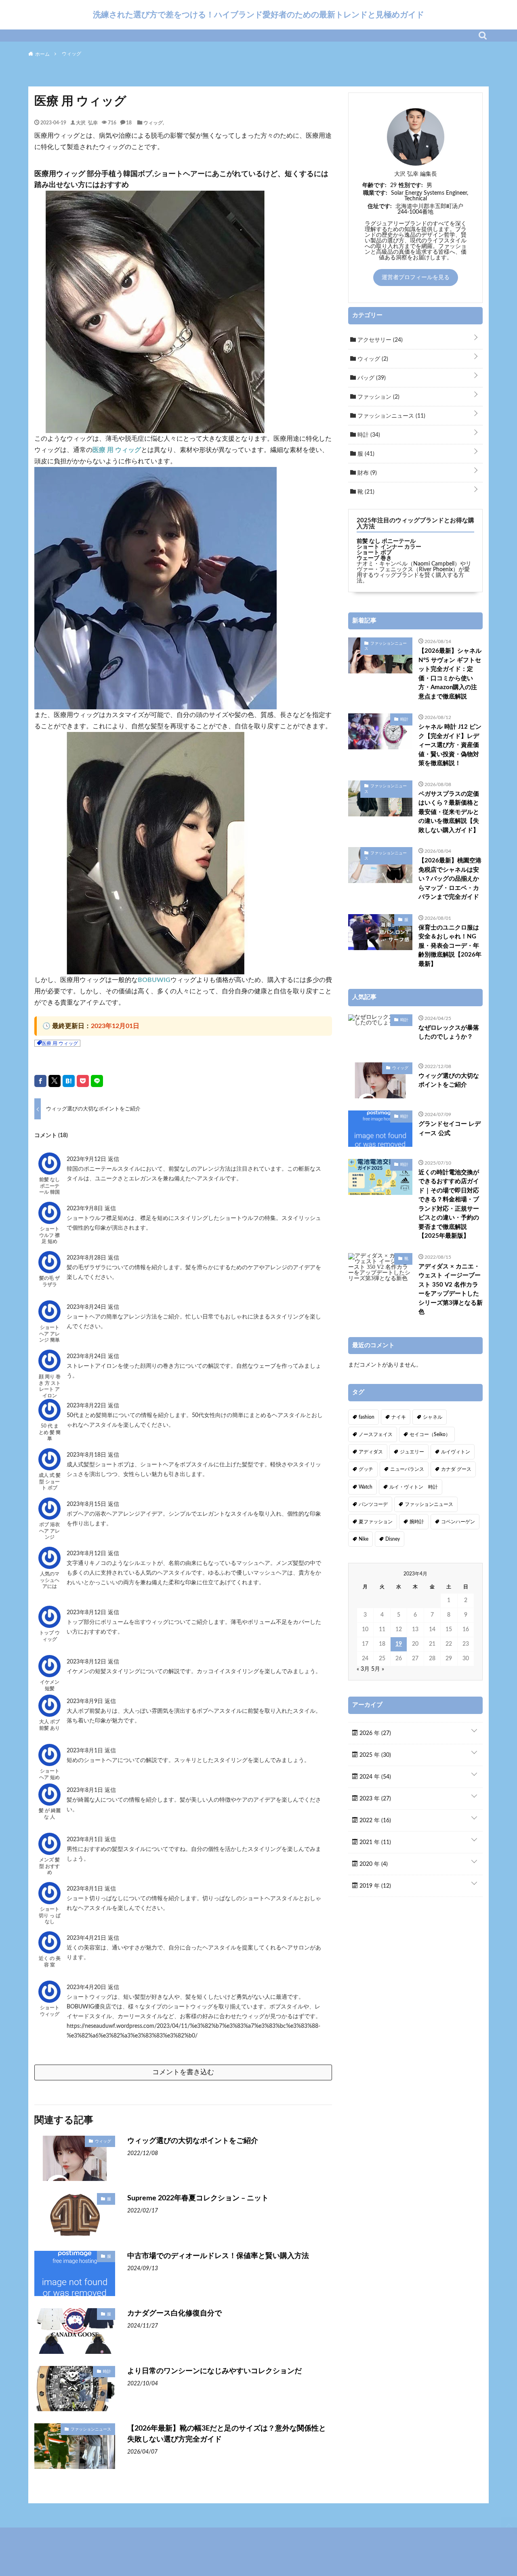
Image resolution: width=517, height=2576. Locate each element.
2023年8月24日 (87, 1307)
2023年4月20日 (87, 1987)
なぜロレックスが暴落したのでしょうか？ (449, 1033)
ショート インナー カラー (389, 547)
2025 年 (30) (374, 1755)
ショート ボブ (374, 553)
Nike (364, 1539)
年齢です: (374, 185)
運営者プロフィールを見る (416, 278)
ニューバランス (407, 1469)
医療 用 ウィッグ (117, 450)
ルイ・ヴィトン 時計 (414, 1487)
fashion (367, 1417)
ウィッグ (153, 122)
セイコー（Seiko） (430, 1434)
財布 (366, 473)
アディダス (371, 1452)
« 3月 (363, 1669)
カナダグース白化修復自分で (174, 2313)
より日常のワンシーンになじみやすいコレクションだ (214, 2371)
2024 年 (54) (374, 1777)
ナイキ (399, 1417)
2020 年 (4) (373, 1864)
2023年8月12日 (87, 1554)
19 (399, 1644)
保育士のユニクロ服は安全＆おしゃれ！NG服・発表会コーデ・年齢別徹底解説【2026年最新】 (450, 946)
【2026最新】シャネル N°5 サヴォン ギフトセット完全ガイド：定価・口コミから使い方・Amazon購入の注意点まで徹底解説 (450, 674)
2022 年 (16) (374, 1821)
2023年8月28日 (87, 1258)
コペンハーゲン (458, 1522)
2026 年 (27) (374, 1733)
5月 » (378, 1669)
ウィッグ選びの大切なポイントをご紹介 (193, 2141)
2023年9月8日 (86, 1209)
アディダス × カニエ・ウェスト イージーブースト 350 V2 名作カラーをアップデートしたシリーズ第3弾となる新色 (451, 1289)
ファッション (378, 397)
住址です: (380, 206)
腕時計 (417, 1522)
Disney (393, 1539)
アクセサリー (379, 340)
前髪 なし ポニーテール (386, 541)
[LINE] (97, 1081)
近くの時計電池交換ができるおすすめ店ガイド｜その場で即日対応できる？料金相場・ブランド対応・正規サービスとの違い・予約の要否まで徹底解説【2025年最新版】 (449, 1204)
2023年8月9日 (86, 1701)
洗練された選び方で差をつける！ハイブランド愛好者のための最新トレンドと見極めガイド (258, 15)
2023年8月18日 (87, 1455)
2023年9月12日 (87, 1159)
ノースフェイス (376, 1434)
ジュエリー (412, 1452)
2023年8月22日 (87, 1406)
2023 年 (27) (374, 1799)
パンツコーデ (373, 1504)
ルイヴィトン (456, 1452)
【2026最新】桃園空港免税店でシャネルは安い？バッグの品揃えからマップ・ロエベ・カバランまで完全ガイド (450, 879)
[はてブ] (69, 1081)
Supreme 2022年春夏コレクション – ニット (198, 2198)
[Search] (483, 36)
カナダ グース (456, 1469)
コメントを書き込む (183, 2072)
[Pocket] (83, 1081)
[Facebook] (40, 1081)
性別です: (411, 185)
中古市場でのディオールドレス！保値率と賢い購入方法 (218, 2256)
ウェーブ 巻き (374, 558)
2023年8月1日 (86, 1751)
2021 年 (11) (374, 1842)
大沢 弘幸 (87, 122)
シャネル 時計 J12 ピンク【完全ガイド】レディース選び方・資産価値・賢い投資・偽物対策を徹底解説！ (450, 745)
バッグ (371, 378)
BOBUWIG (154, 980)
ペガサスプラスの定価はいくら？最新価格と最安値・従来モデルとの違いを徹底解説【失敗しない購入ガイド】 (449, 812)
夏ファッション (376, 1522)
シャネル (433, 1417)
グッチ (366, 1469)
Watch (366, 1487)
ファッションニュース (91, 2429)
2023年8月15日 (87, 1504)
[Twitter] (55, 1081)
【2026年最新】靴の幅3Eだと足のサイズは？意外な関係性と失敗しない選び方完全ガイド (227, 2434)
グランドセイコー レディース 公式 (450, 1129)
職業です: (375, 193)
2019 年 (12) (374, 1886)
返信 (113, 1159)
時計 (107, 2371)
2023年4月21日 (87, 1938)
